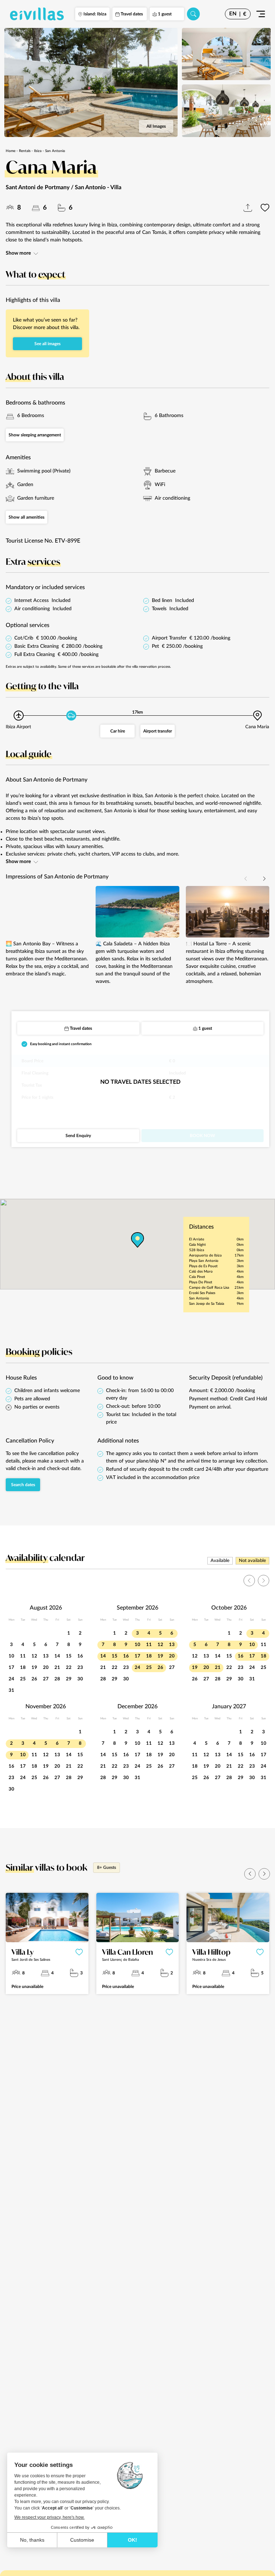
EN (233, 14)
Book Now (202, 1136)
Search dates (23, 1485)
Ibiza (38, 151)
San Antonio (55, 151)
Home (11, 151)
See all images (47, 344)
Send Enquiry (78, 1136)
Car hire (118, 731)
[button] (264, 879)
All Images (156, 126)
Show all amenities (26, 517)
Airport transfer (158, 731)
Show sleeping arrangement (35, 435)
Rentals (25, 151)
